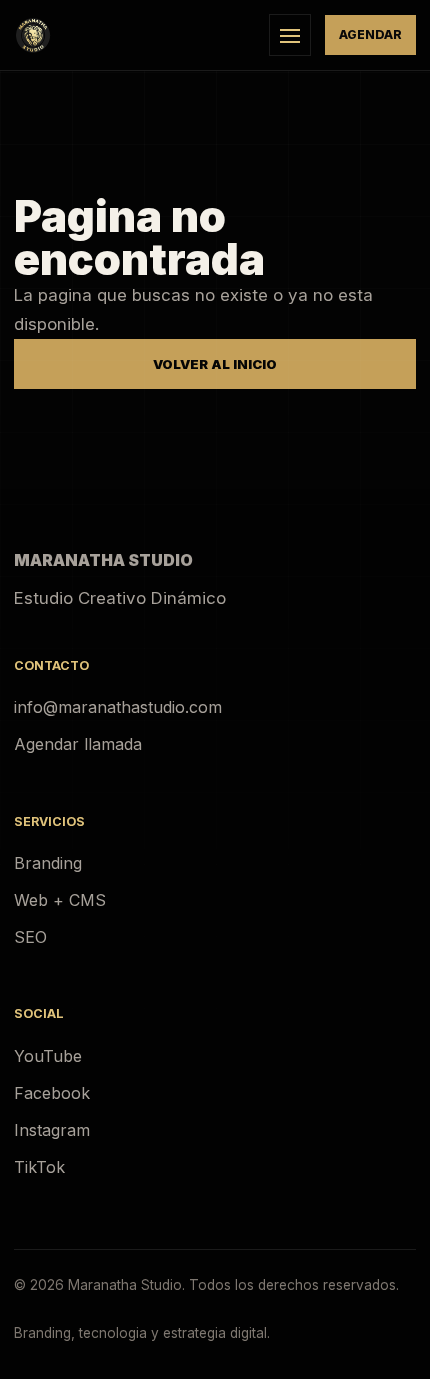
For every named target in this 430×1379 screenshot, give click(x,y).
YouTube (48, 1056)
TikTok (39, 1167)
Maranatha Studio (103, 560)
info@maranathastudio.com (118, 707)
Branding (48, 863)
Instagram (52, 1130)
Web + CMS (60, 900)
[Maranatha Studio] (134, 35)
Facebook (52, 1093)
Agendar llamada (78, 744)
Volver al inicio (215, 364)
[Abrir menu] (290, 35)
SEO (30, 937)
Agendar (370, 34)
